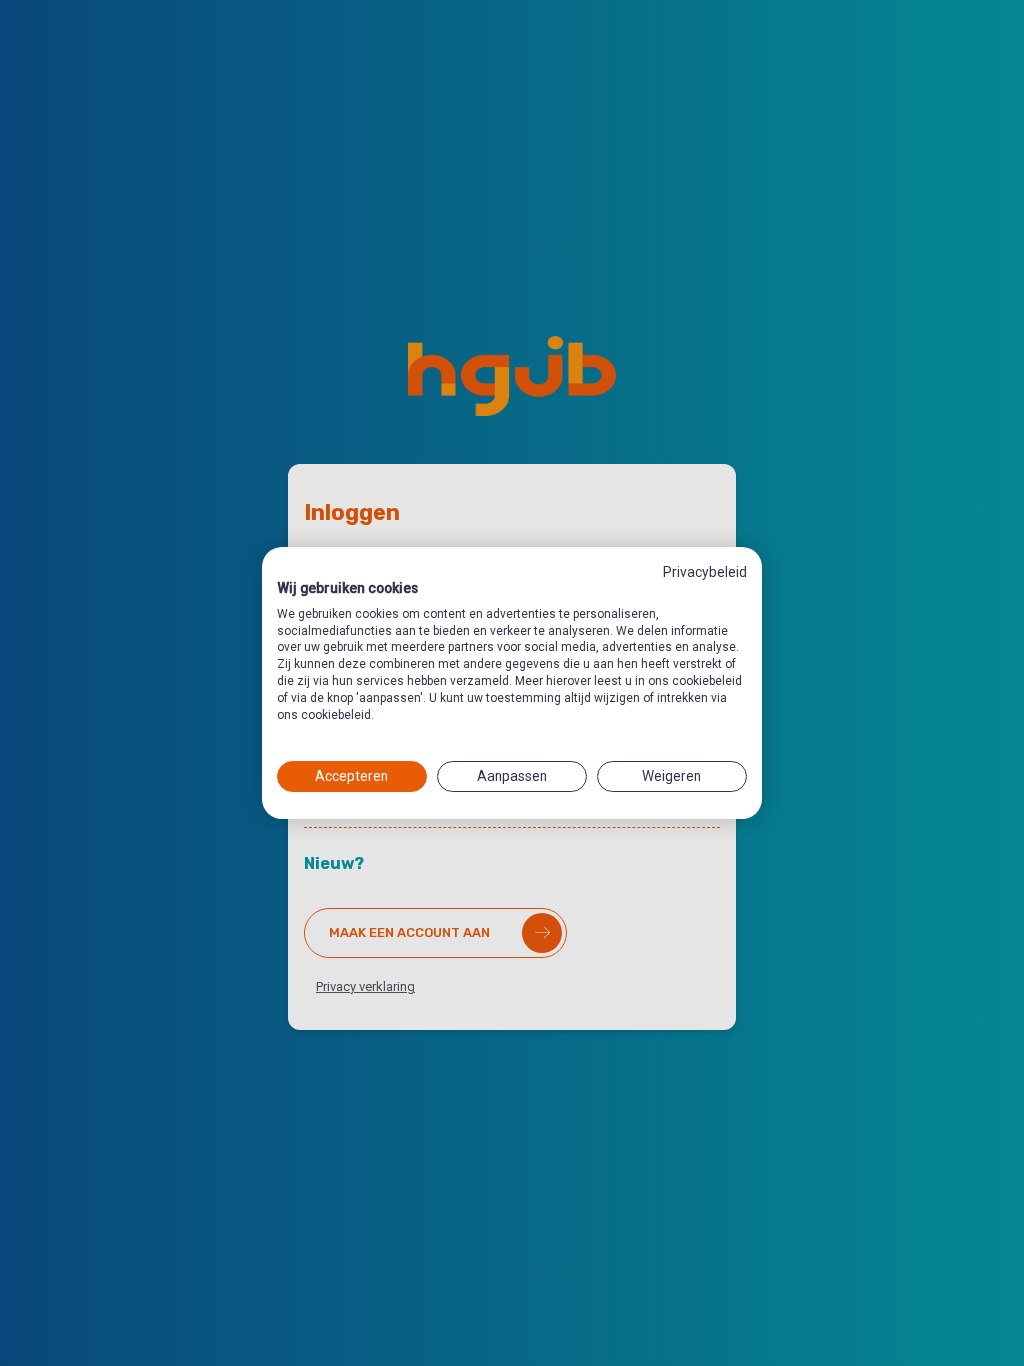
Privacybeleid (705, 572)
